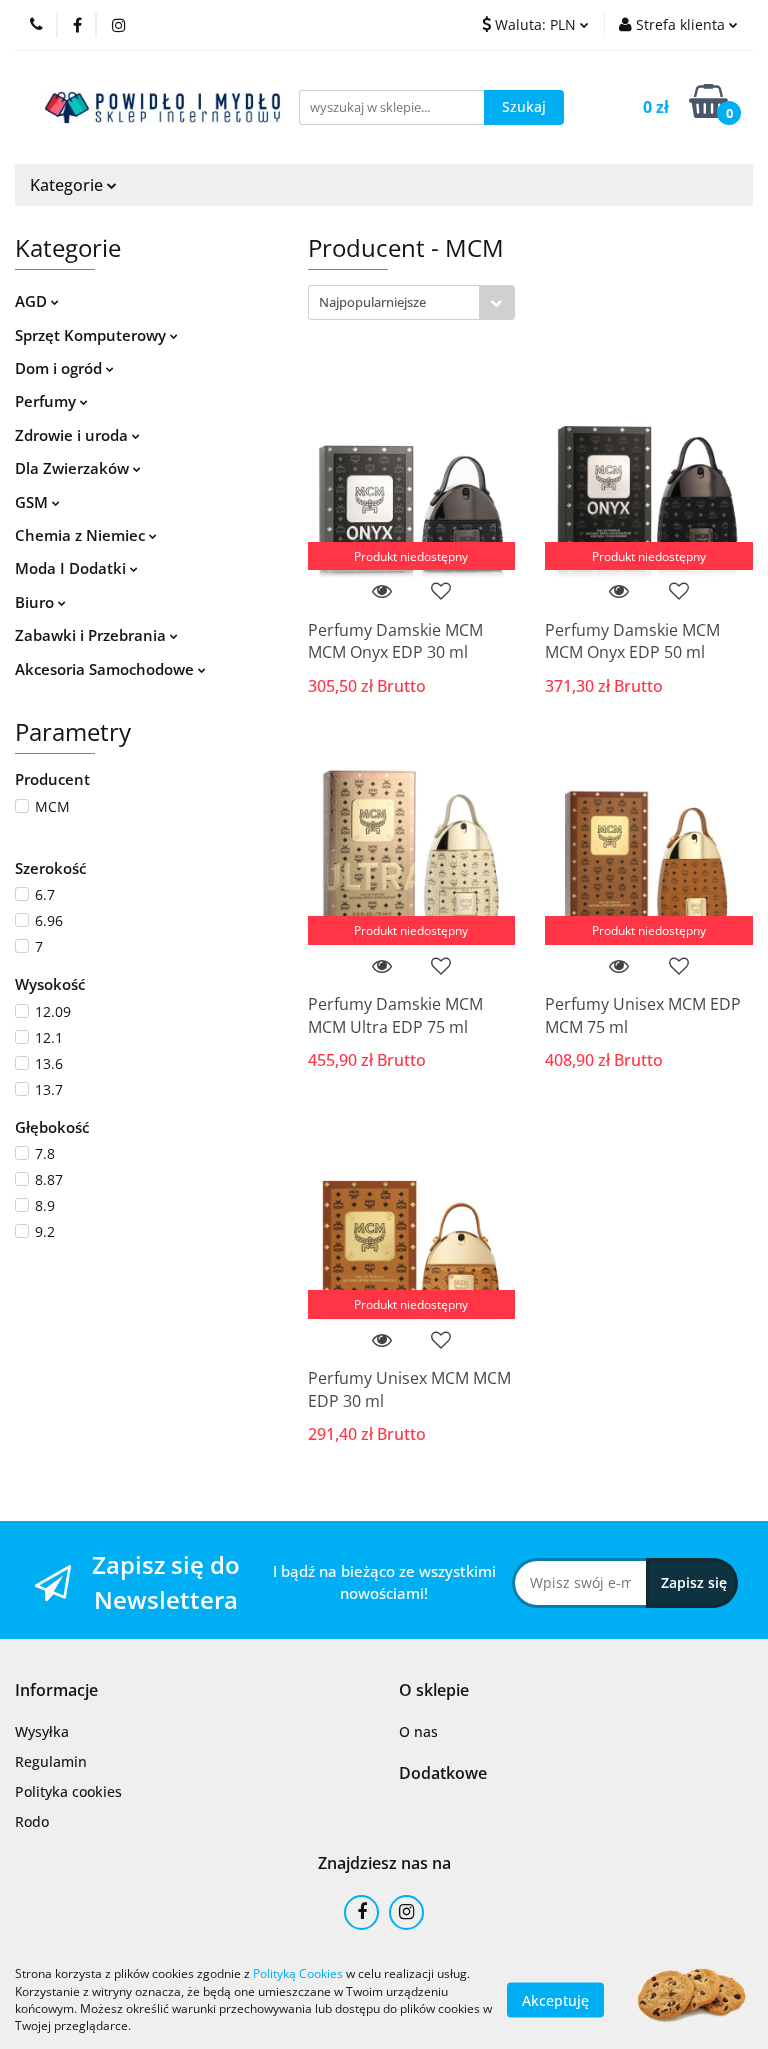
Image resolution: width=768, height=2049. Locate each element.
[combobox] (411, 302)
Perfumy (47, 401)
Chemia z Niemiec (82, 535)
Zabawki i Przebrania (92, 635)
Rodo (32, 1821)
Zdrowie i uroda (73, 435)
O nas (418, 1731)
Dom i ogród (60, 368)
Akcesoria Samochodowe (106, 669)
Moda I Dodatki (72, 568)
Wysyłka (42, 1731)
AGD (33, 301)
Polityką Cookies (298, 1973)
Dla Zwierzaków (74, 468)
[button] (56, 1690)
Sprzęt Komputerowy (92, 335)
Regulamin (51, 1761)
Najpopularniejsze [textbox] (372, 302)
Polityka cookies (68, 1791)
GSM (33, 502)
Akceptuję (555, 1999)
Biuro (36, 602)
